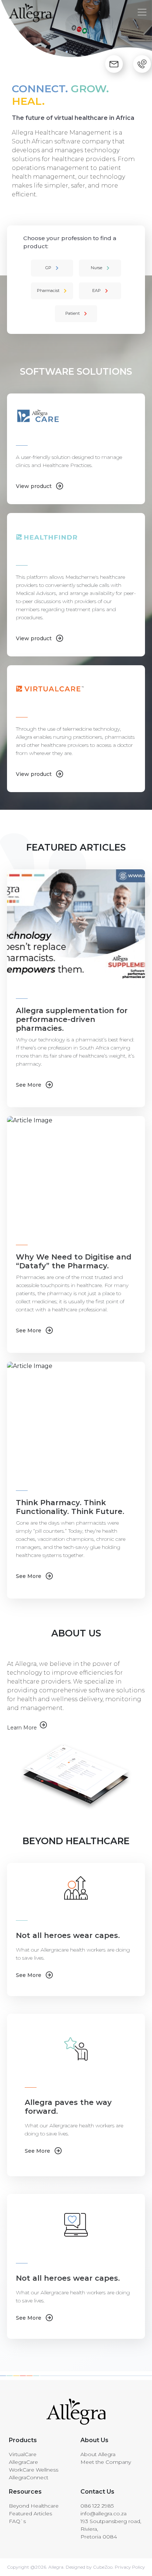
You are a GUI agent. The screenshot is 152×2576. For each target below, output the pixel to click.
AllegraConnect (29, 2477)
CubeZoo (103, 2567)
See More (29, 1085)
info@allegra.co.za (103, 2513)
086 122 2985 (97, 2506)
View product (34, 486)
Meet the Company (106, 2462)
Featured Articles (30, 2513)
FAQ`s (17, 2521)
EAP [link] (96, 291)
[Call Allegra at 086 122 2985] (142, 64)
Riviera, (89, 2529)
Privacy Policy (129, 2567)
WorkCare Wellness (34, 2470)
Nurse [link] (96, 268)
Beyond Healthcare (34, 2506)
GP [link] (48, 268)
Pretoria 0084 (99, 2537)
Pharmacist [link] (48, 291)
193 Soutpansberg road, (111, 2521)
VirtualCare (23, 2454)
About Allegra (98, 2454)
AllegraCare (23, 2462)
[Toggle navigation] (142, 12)
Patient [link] (72, 313)
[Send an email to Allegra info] (114, 64)
